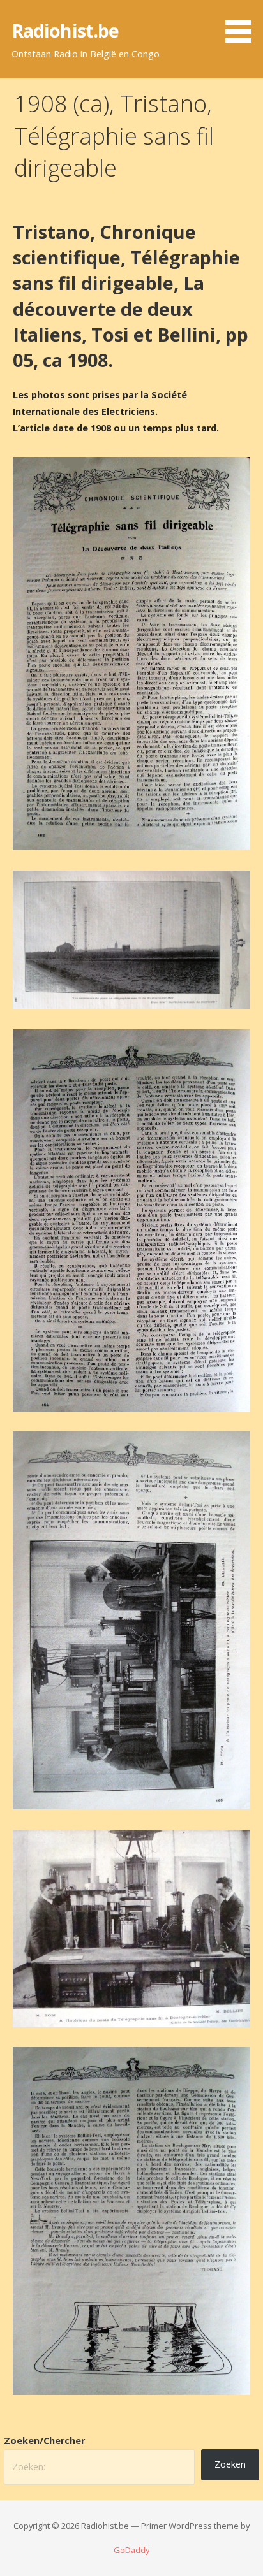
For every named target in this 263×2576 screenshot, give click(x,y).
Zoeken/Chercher (44, 2441)
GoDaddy (131, 2550)
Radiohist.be (65, 30)
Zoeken (230, 2464)
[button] (243, 24)
